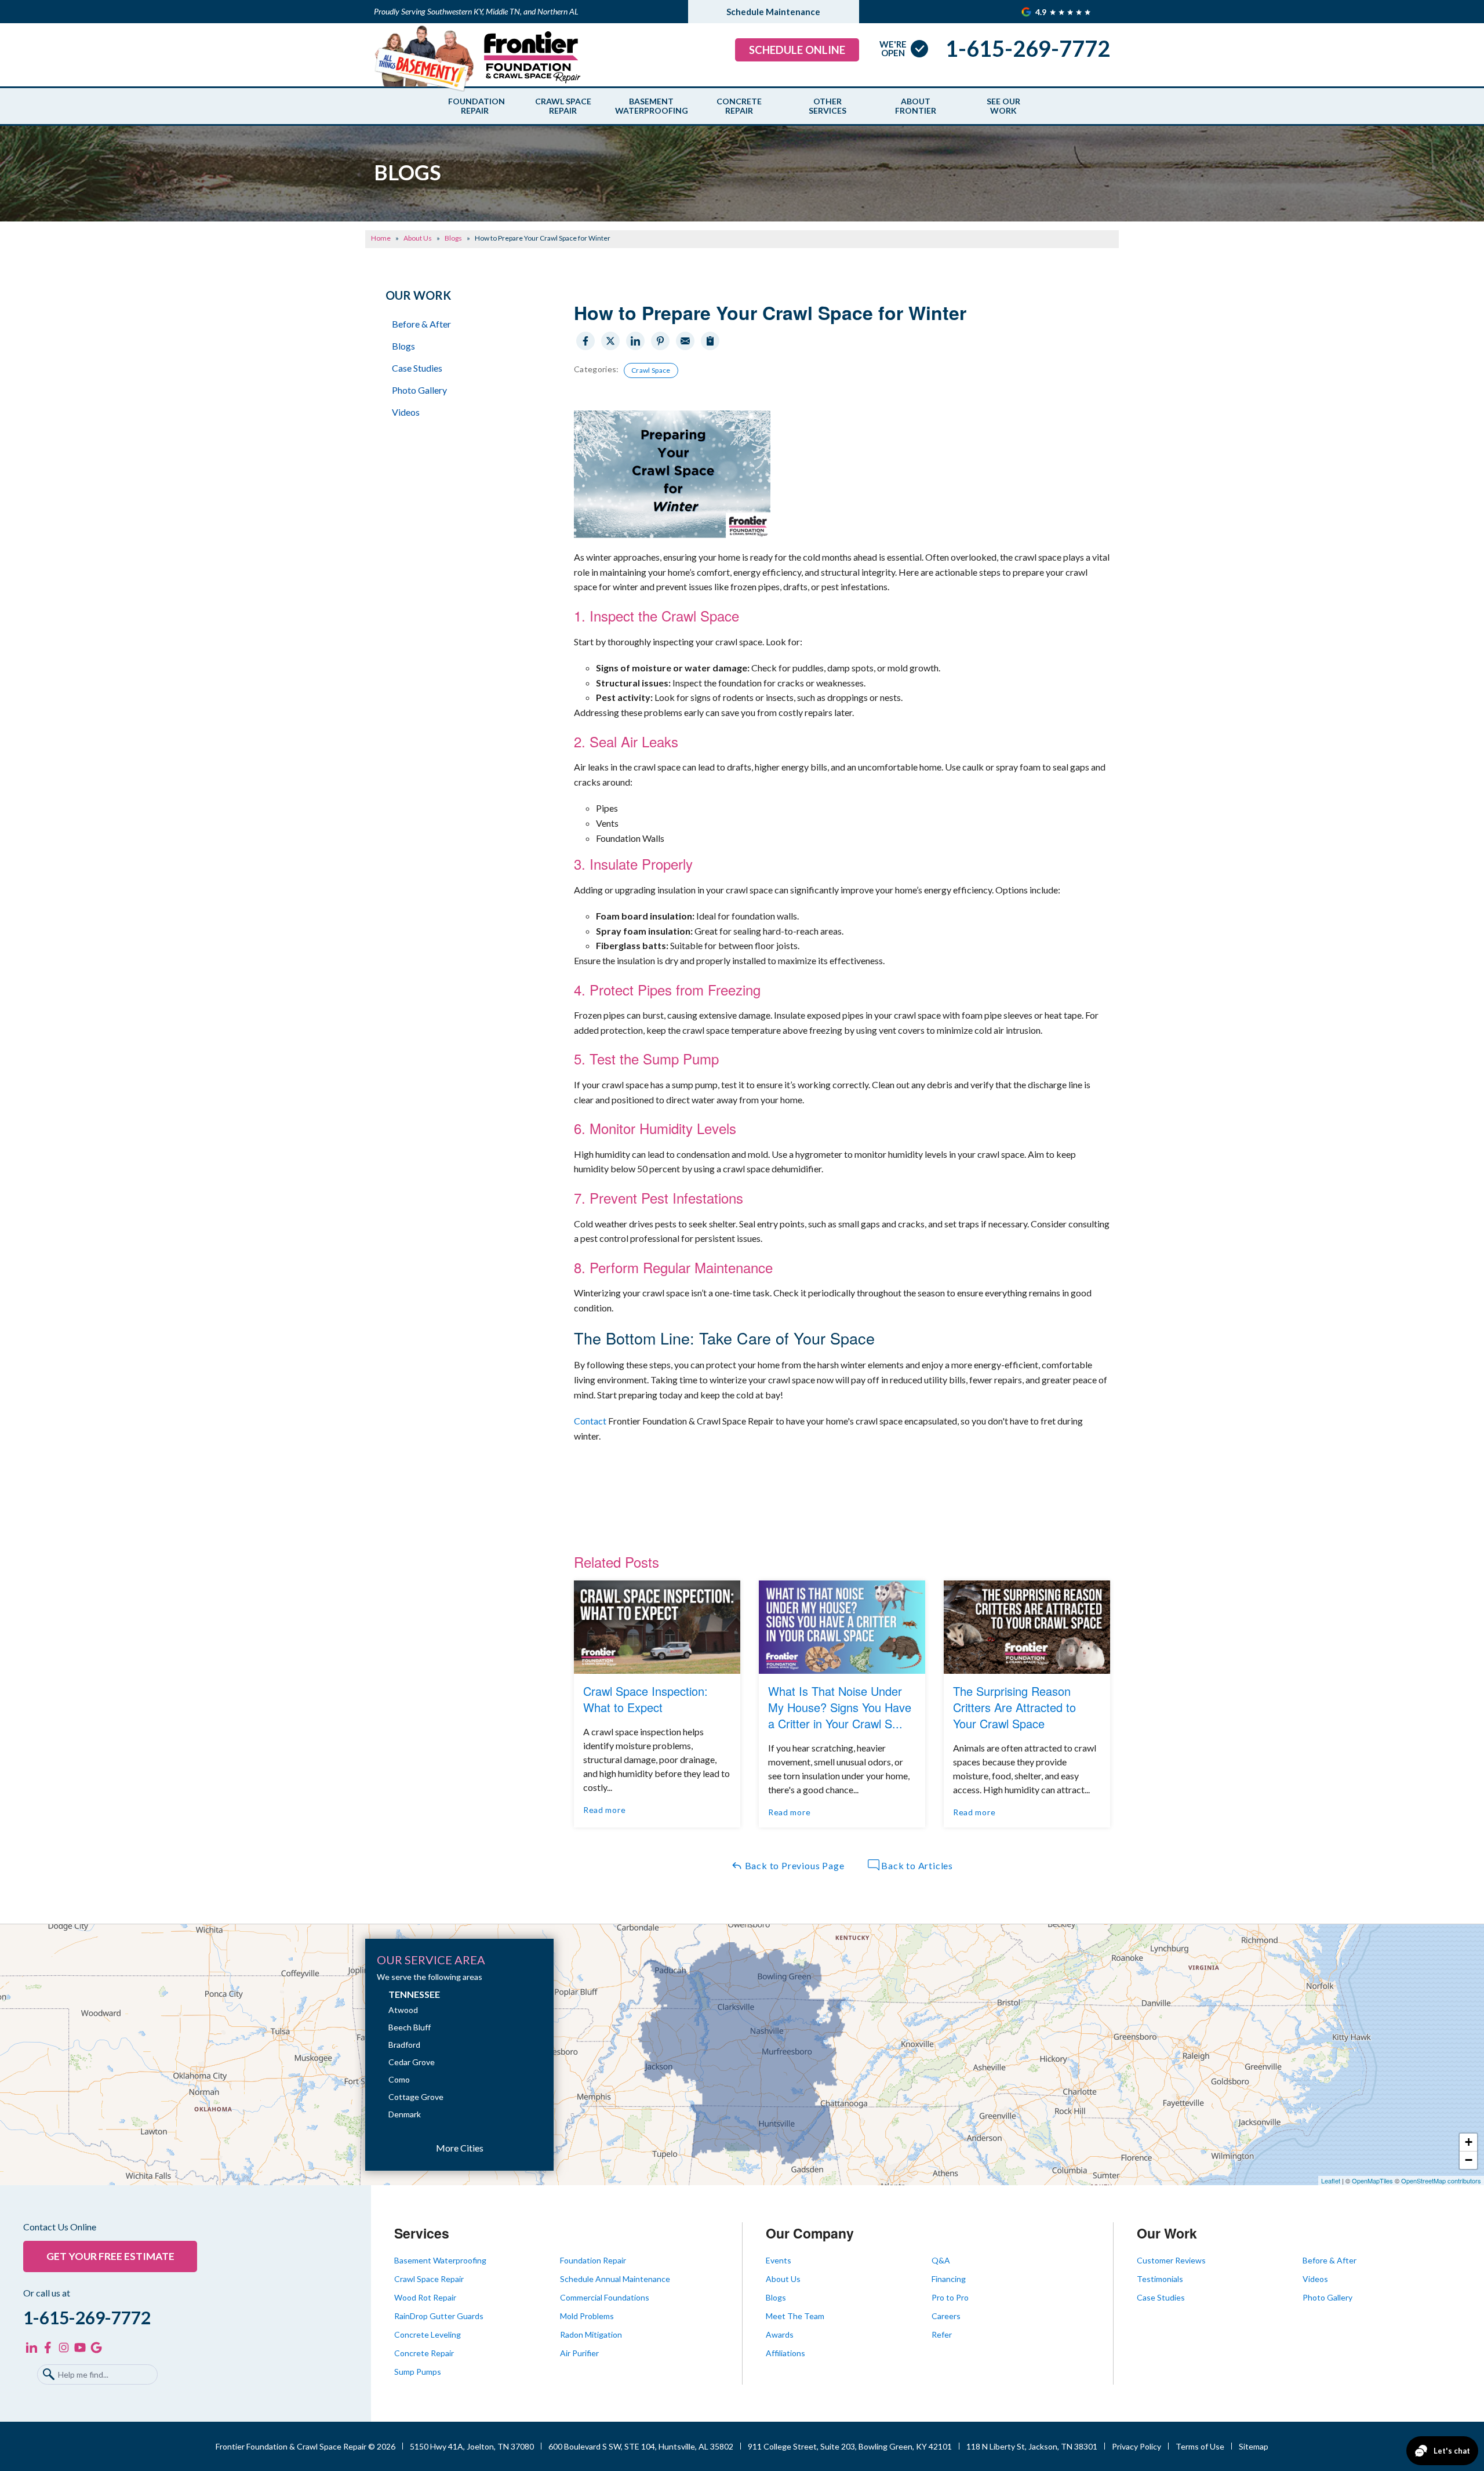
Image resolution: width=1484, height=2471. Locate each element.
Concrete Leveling (428, 2334)
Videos (406, 412)
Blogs (403, 346)
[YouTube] (80, 2348)
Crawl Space (651, 370)
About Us (783, 2279)
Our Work (418, 295)
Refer (942, 2334)
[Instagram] (64, 2348)
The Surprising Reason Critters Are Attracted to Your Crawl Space (1014, 1707)
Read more (604, 1810)
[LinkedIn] (31, 2348)
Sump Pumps (418, 2372)
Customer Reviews (1171, 2260)
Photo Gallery (419, 390)
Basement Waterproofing (651, 106)
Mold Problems (587, 2316)
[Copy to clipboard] (710, 341)
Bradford (404, 2045)
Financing (949, 2279)
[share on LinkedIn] (635, 341)
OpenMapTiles (1372, 2181)
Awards (780, 2334)
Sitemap (1254, 2446)
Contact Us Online (60, 2227)
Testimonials (1160, 2279)
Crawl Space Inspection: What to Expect (645, 1699)
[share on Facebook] (585, 341)
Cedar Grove (412, 2062)
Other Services (828, 106)
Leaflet (1331, 2181)
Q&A (941, 2260)
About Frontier (916, 106)
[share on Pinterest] (660, 341)
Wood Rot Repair (425, 2297)
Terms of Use (1200, 2446)
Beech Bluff (410, 2027)
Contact (591, 1421)
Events (779, 2260)
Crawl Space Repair (563, 106)
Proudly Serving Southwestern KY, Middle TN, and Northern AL (476, 11)
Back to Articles (916, 1865)
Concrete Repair (739, 106)
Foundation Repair (475, 106)
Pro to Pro (950, 2297)
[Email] (685, 341)
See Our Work (1003, 106)
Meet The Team (795, 2316)
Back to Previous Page (794, 1865)
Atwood (403, 2010)
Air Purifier (579, 2353)
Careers (946, 2316)
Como (399, 2079)
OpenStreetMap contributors (1441, 2181)
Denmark (405, 2114)
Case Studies (417, 368)
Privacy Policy (1136, 2446)
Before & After (421, 324)
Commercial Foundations (605, 2297)
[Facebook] (48, 2348)
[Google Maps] (96, 2348)
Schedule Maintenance (773, 12)
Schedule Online (797, 50)
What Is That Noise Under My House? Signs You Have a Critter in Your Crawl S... (840, 1707)
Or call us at (47, 2293)
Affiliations (785, 2353)
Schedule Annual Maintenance (615, 2279)
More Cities (460, 2148)
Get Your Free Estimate (110, 2256)
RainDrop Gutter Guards (439, 2316)
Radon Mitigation (591, 2334)
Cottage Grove (416, 2097)
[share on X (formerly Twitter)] (610, 341)
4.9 (1042, 12)
